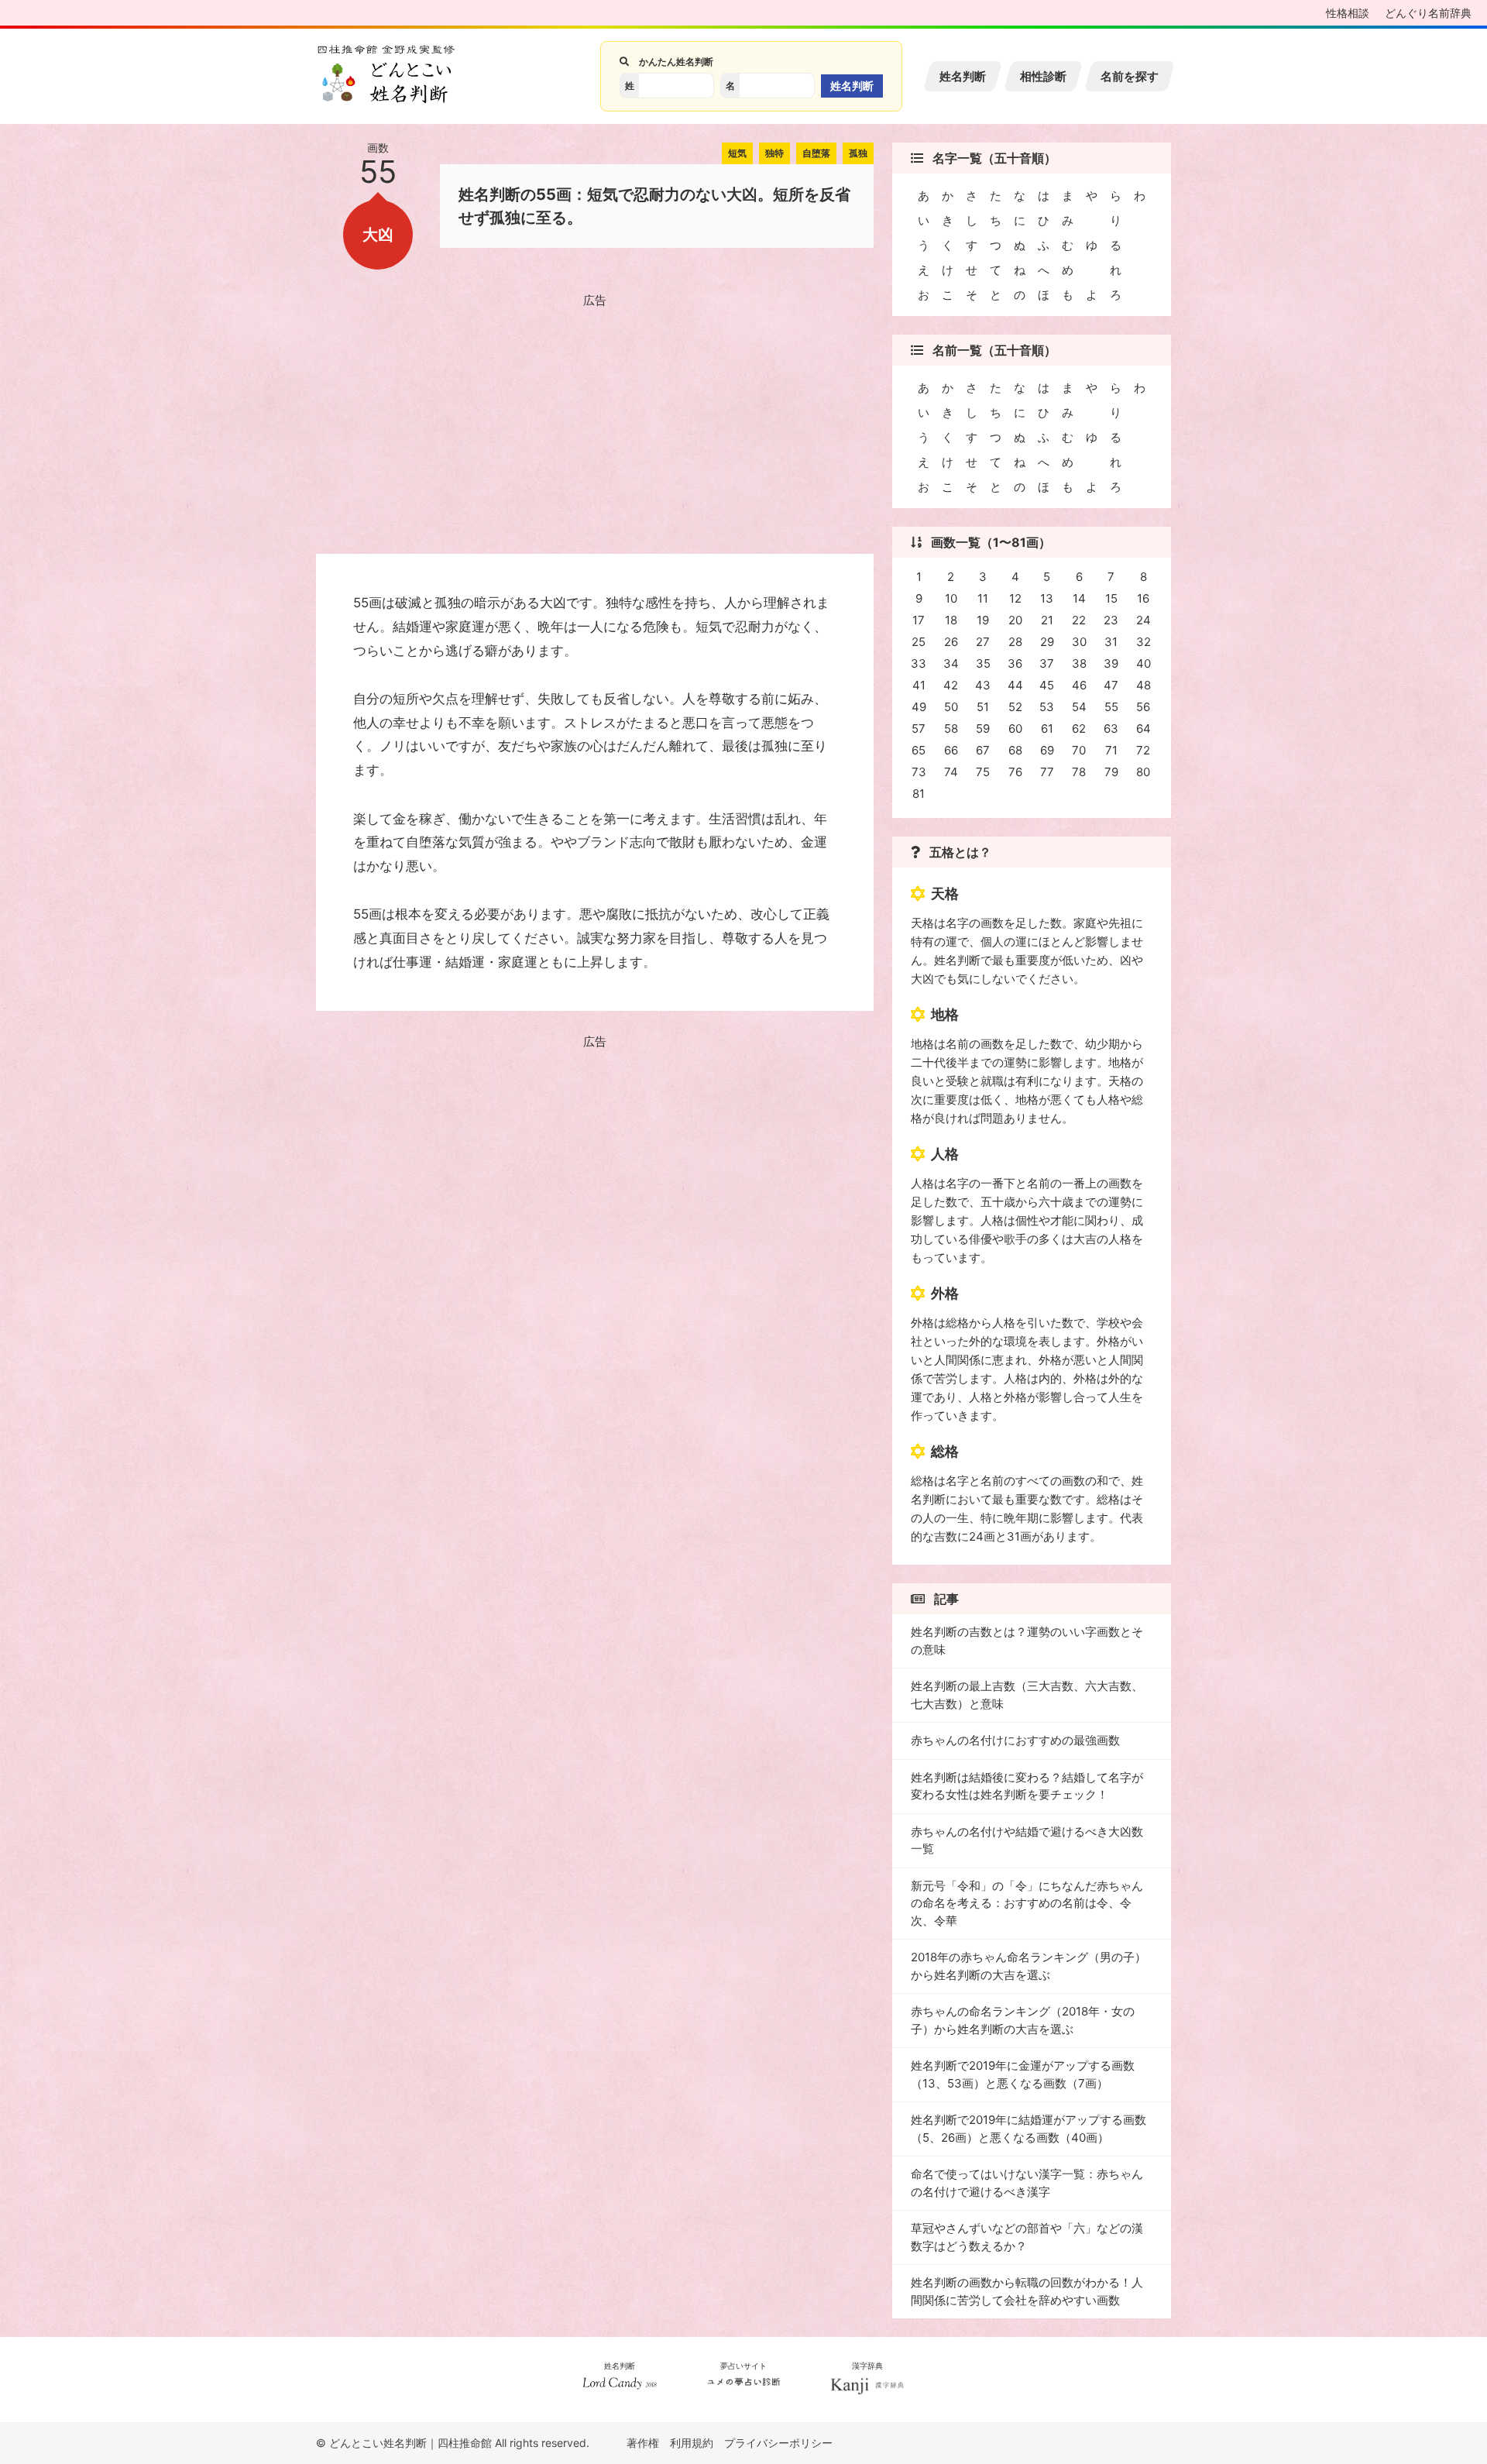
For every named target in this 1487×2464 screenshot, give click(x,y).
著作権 (643, 2443)
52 (1015, 707)
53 (1047, 707)
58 (951, 729)
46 (1079, 685)
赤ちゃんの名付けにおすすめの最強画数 (1015, 1740)
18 (951, 620)
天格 (945, 894)
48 (1144, 685)
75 (983, 772)
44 (1015, 685)
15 (1111, 598)
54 (1079, 707)
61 (1047, 729)
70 (1079, 750)
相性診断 (1043, 76)
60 (1015, 729)
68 (1015, 750)
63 (1111, 729)
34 (951, 663)
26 (951, 642)
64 (1144, 729)
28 (1015, 642)
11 (983, 598)
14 (1079, 598)
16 (1143, 598)
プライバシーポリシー (778, 2443)
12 (1015, 598)
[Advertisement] (595, 421)
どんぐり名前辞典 (1428, 13)
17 (919, 620)
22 (1079, 620)
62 (1079, 729)
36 (1015, 663)
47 (1111, 685)
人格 (945, 1154)
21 (1047, 620)
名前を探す (1130, 76)
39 (1111, 663)
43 (983, 685)
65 (919, 750)
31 (1111, 642)
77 (1047, 772)
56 (1143, 707)
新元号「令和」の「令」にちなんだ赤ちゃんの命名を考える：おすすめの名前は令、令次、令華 (1027, 1903)
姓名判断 (963, 76)
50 (951, 707)
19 (983, 620)
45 (1047, 685)
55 (1111, 707)
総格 (945, 1451)
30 (1079, 642)
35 (983, 663)
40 (1144, 663)
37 (1047, 663)
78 (1079, 772)
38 (1079, 663)
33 (919, 663)
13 (1047, 598)
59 (983, 729)
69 (1047, 750)
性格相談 (1348, 13)
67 (983, 750)
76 (1015, 772)
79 (1111, 772)
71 (1111, 750)
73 (919, 772)
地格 (945, 1014)
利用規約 (692, 2443)
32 (1144, 642)
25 (919, 642)
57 (919, 729)
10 (951, 598)
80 (1143, 772)
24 (1144, 620)
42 (951, 685)
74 (951, 772)
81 (919, 794)
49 (919, 707)
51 (983, 707)
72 (1143, 750)
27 (983, 642)
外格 (945, 1293)
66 (951, 750)
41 (919, 685)
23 (1111, 620)
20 (1015, 620)
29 (1047, 642)
